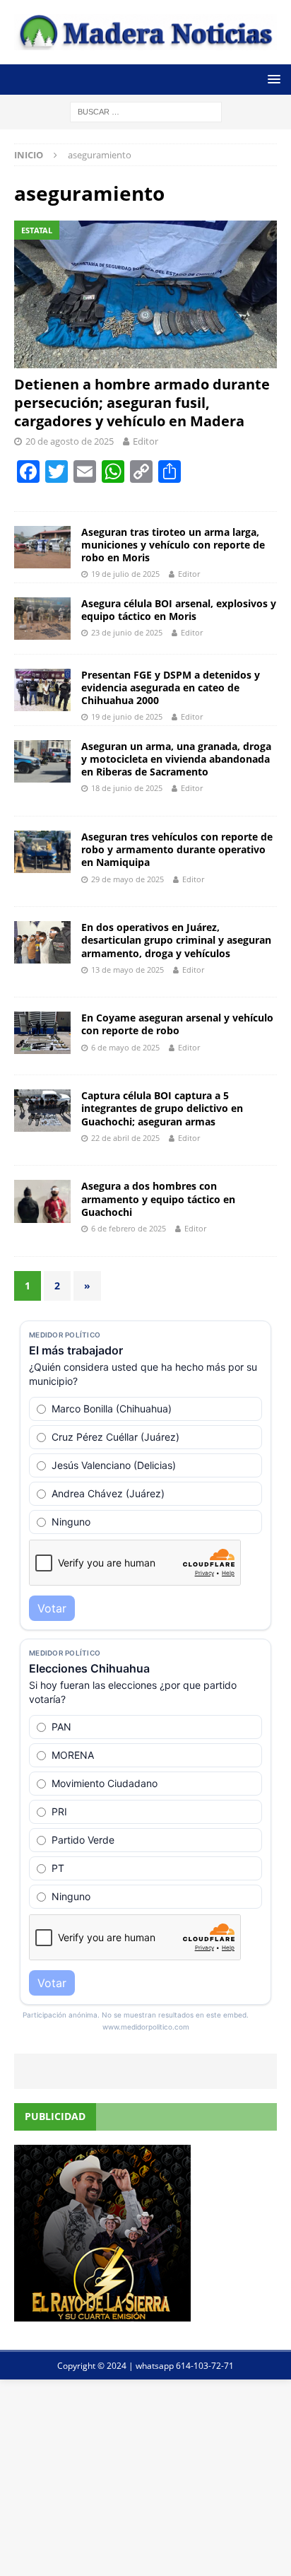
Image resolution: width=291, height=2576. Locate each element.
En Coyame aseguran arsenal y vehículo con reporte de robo (177, 1024)
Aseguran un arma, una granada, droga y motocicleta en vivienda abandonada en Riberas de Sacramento (176, 759)
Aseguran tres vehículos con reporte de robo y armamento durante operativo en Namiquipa (177, 849)
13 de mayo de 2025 (127, 970)
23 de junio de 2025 (127, 632)
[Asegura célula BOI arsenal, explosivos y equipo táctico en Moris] (42, 619)
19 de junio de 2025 (127, 716)
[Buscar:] (146, 111)
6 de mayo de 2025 (125, 1047)
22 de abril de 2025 (125, 1138)
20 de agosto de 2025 (70, 441)
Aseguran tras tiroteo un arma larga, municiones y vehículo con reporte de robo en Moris (173, 545)
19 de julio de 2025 (125, 574)
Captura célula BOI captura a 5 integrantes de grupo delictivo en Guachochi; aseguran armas (162, 1108)
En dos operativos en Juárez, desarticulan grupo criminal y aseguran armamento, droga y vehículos (176, 940)
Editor (145, 441)
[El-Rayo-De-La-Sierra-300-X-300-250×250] (102, 2313)
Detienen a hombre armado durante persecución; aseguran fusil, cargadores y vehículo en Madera (142, 403)
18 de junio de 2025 (127, 788)
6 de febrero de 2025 (129, 1228)
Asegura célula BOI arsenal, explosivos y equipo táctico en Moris (179, 610)
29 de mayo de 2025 (127, 879)
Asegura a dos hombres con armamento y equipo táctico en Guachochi (158, 1199)
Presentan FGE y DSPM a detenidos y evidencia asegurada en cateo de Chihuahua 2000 (171, 687)
